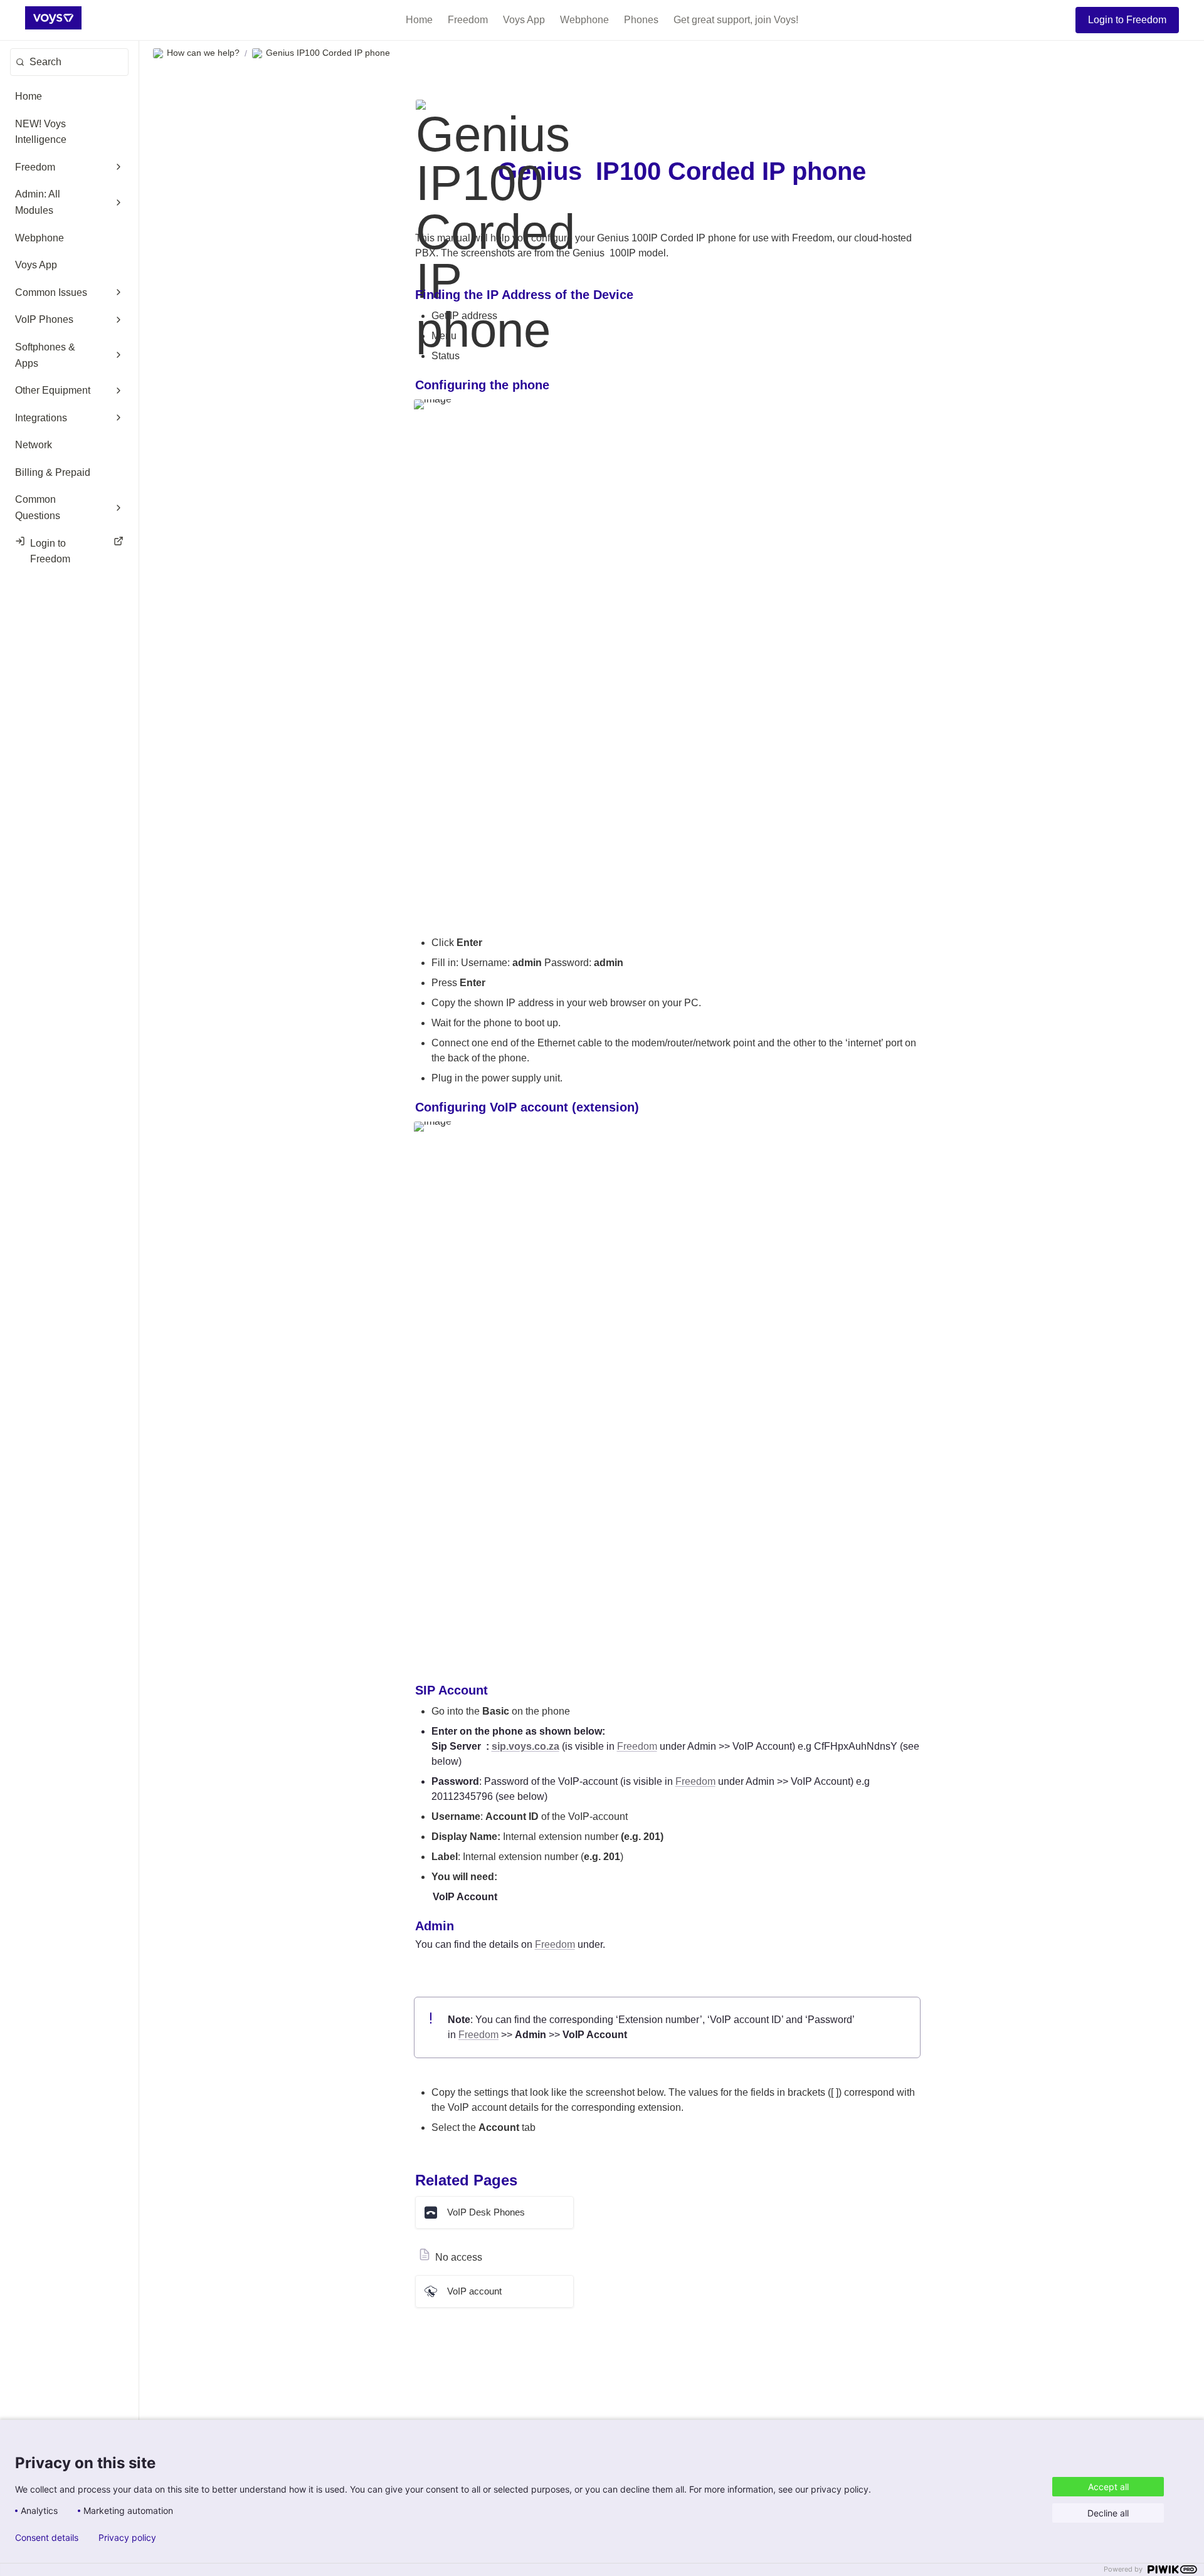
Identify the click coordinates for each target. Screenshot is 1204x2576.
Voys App (524, 20)
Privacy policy (127, 2538)
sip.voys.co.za (525, 1746)
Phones (641, 20)
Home (419, 20)
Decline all (1108, 2513)
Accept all (1108, 2487)
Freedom (468, 20)
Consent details (47, 2538)
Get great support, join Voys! (736, 20)
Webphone (584, 20)
